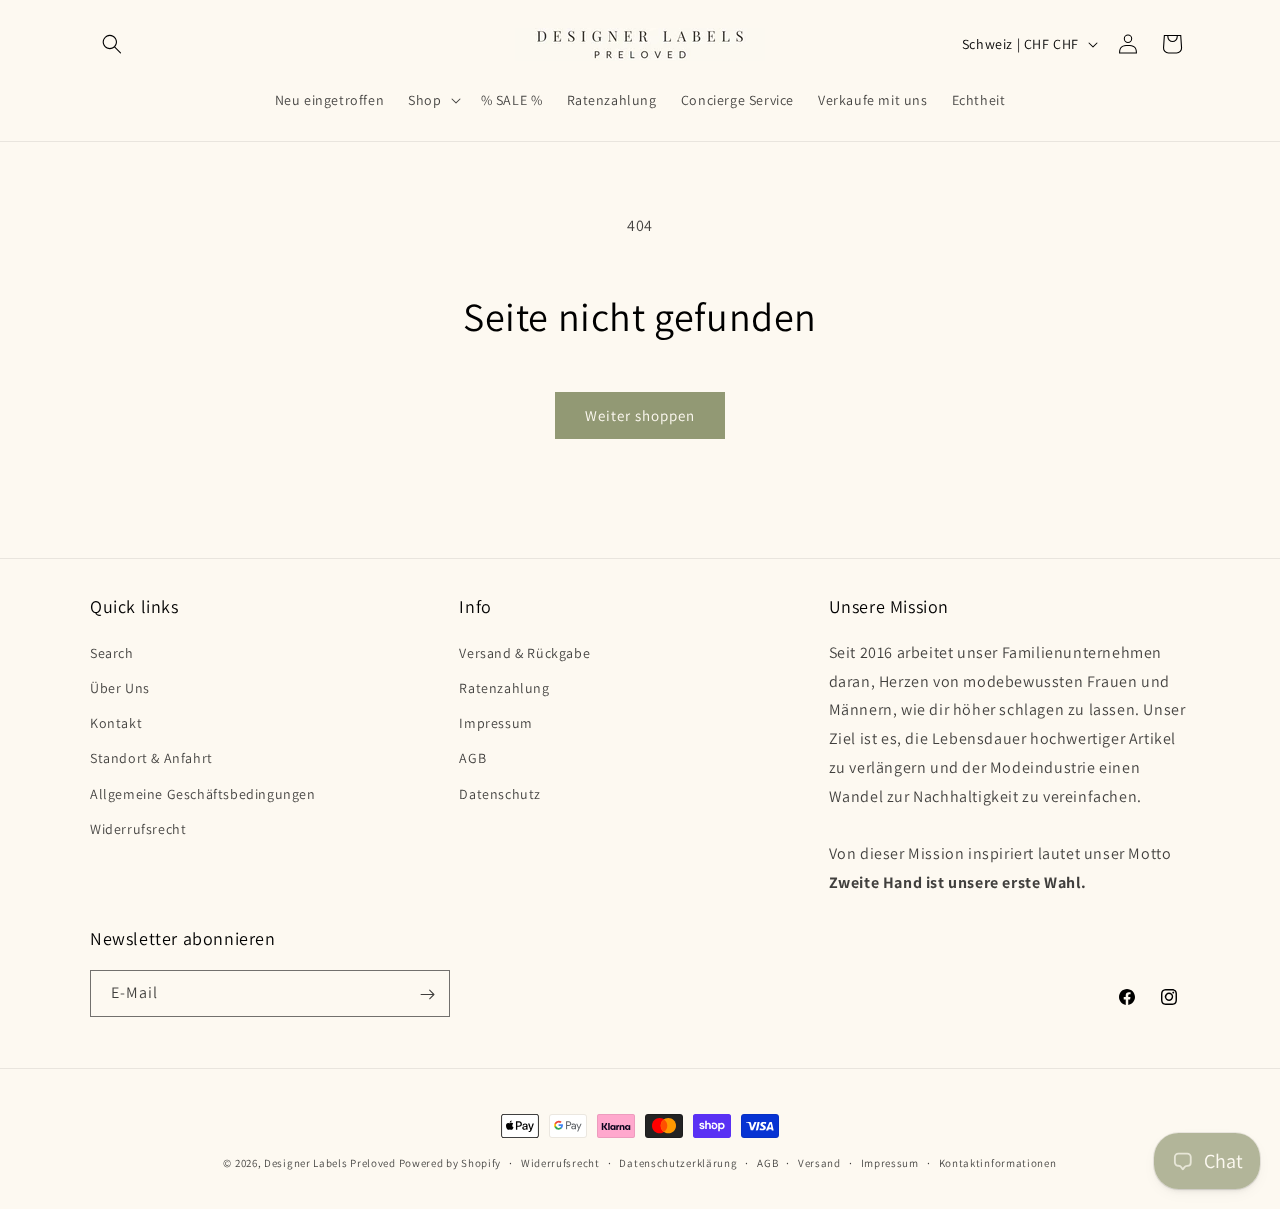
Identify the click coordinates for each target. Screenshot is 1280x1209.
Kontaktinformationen (998, 1162)
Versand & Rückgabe (524, 652)
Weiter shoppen (640, 415)
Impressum (495, 722)
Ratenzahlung (504, 687)
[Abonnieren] (427, 994)
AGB (472, 758)
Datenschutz (500, 793)
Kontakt (116, 722)
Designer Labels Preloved (330, 1163)
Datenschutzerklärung (678, 1162)
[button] (112, 44)
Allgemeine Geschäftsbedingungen (203, 793)
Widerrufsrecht (138, 828)
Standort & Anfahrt (151, 758)
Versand (819, 1162)
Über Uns (120, 687)
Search (112, 652)
